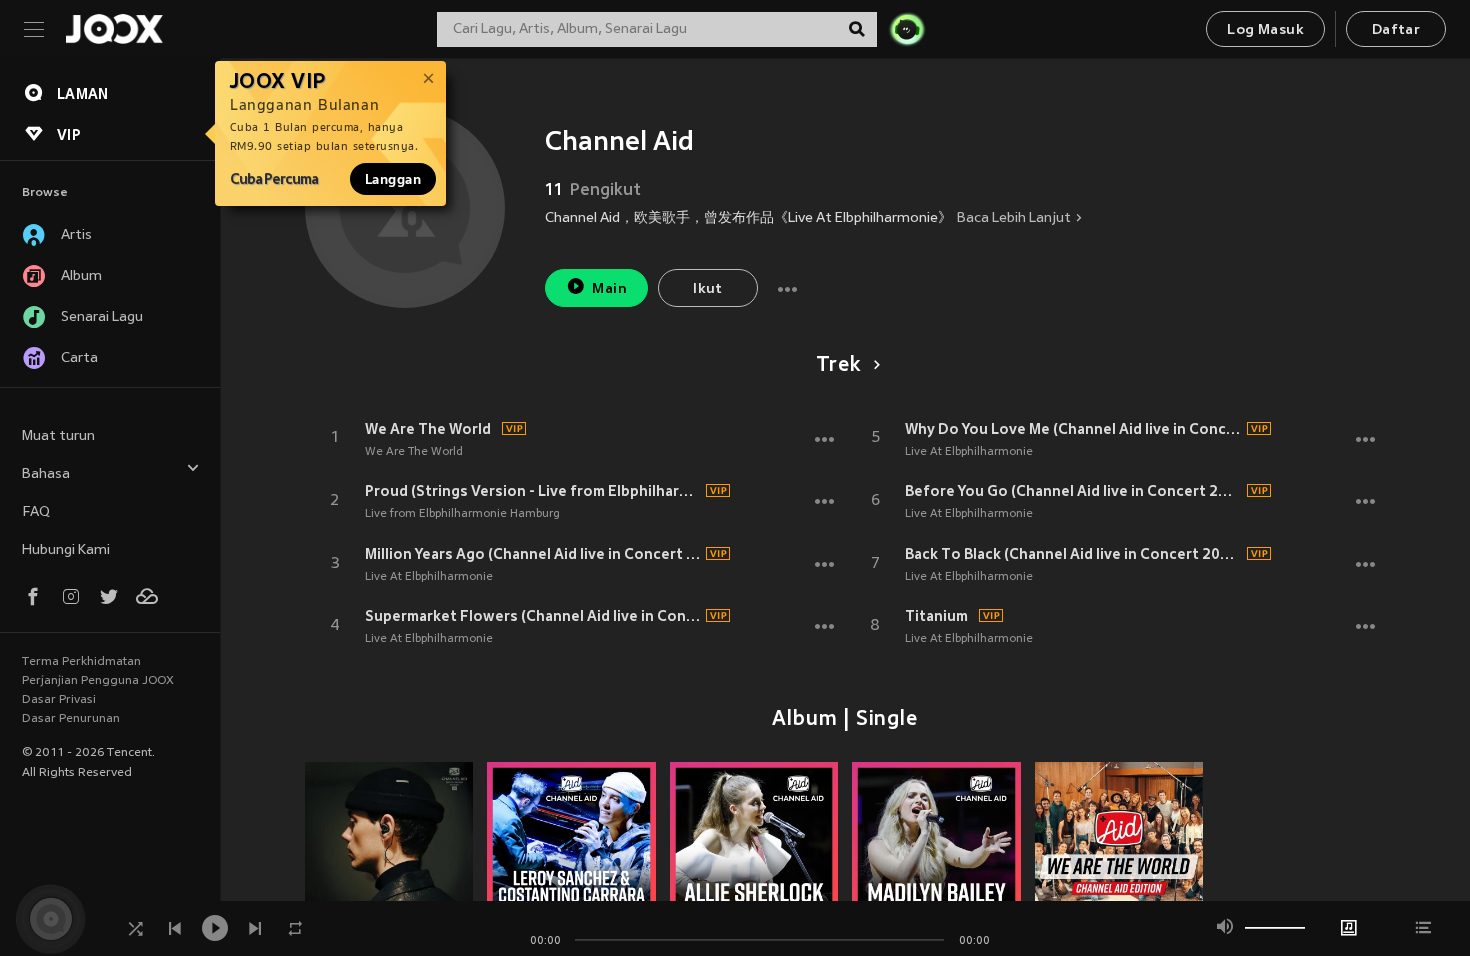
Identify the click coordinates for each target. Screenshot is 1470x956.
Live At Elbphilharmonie (429, 577)
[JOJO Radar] (907, 29)
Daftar (1396, 30)
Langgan (393, 179)
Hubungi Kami (66, 550)
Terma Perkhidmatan (81, 662)
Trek (838, 366)
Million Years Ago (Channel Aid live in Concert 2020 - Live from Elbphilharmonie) (533, 554)
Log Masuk (1265, 30)
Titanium (936, 616)
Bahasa (46, 474)
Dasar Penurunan (71, 719)
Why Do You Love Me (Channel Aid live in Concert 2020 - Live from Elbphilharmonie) (1073, 429)
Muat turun (58, 436)
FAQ (36, 512)
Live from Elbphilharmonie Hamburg (462, 514)
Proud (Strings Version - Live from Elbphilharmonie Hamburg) (533, 491)
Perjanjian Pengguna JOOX (98, 681)
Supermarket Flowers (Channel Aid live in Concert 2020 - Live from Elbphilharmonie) (533, 616)
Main (609, 289)
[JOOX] (114, 29)
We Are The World (428, 429)
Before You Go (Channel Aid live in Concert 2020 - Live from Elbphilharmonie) (1073, 491)
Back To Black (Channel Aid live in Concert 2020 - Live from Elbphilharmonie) (1073, 554)
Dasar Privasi (59, 700)
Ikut (708, 289)
